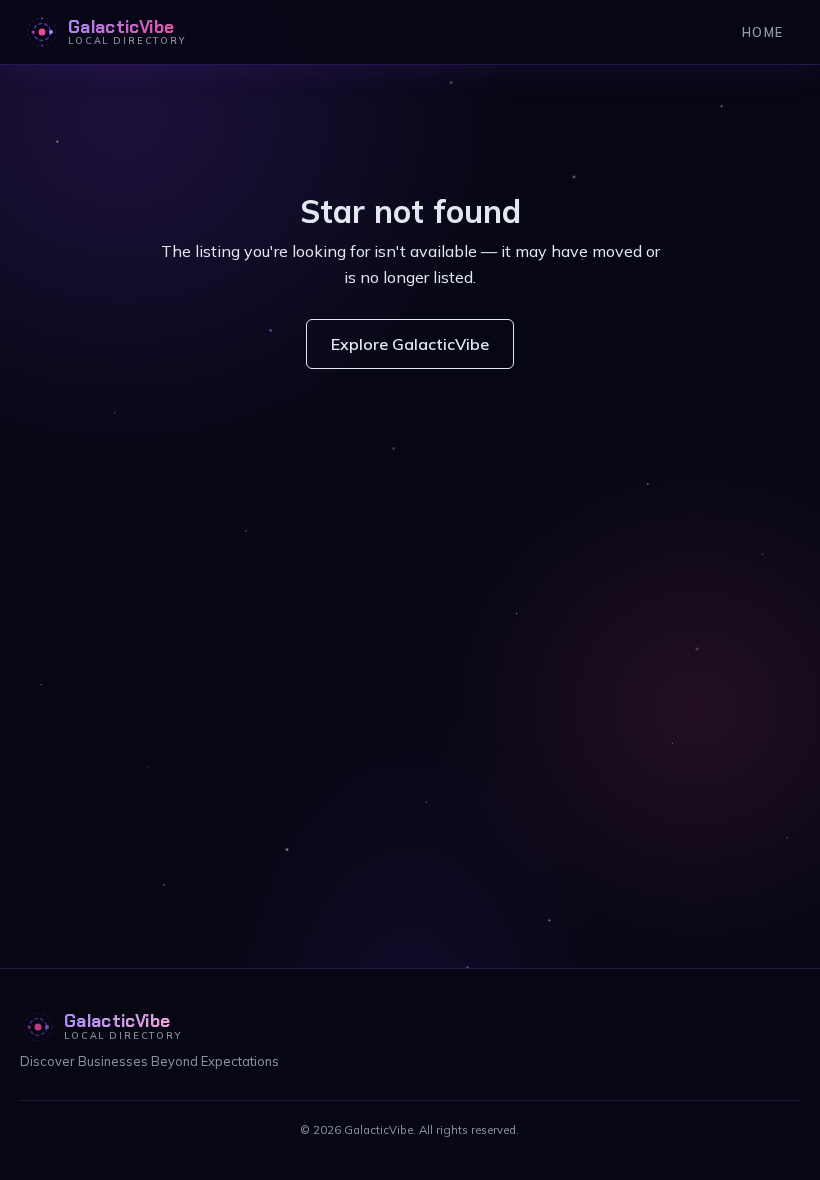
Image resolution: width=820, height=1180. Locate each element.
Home (762, 32)
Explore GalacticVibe (410, 344)
